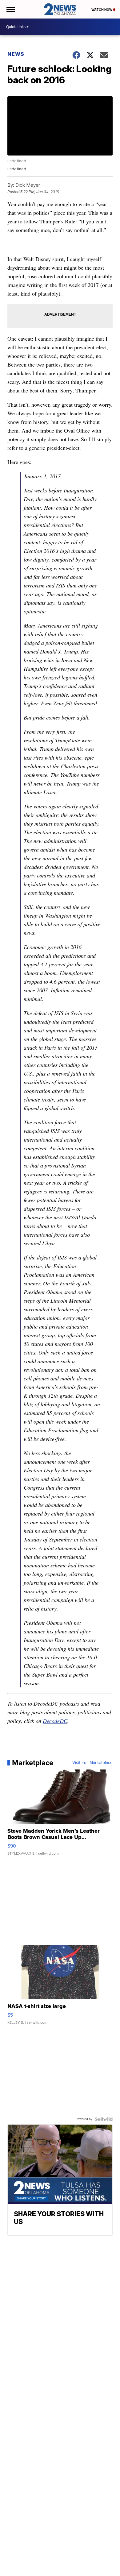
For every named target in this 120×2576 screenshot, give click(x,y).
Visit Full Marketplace (92, 1763)
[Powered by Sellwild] (104, 2119)
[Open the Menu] (10, 9)
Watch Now (102, 10)
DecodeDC (55, 1721)
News (16, 54)
